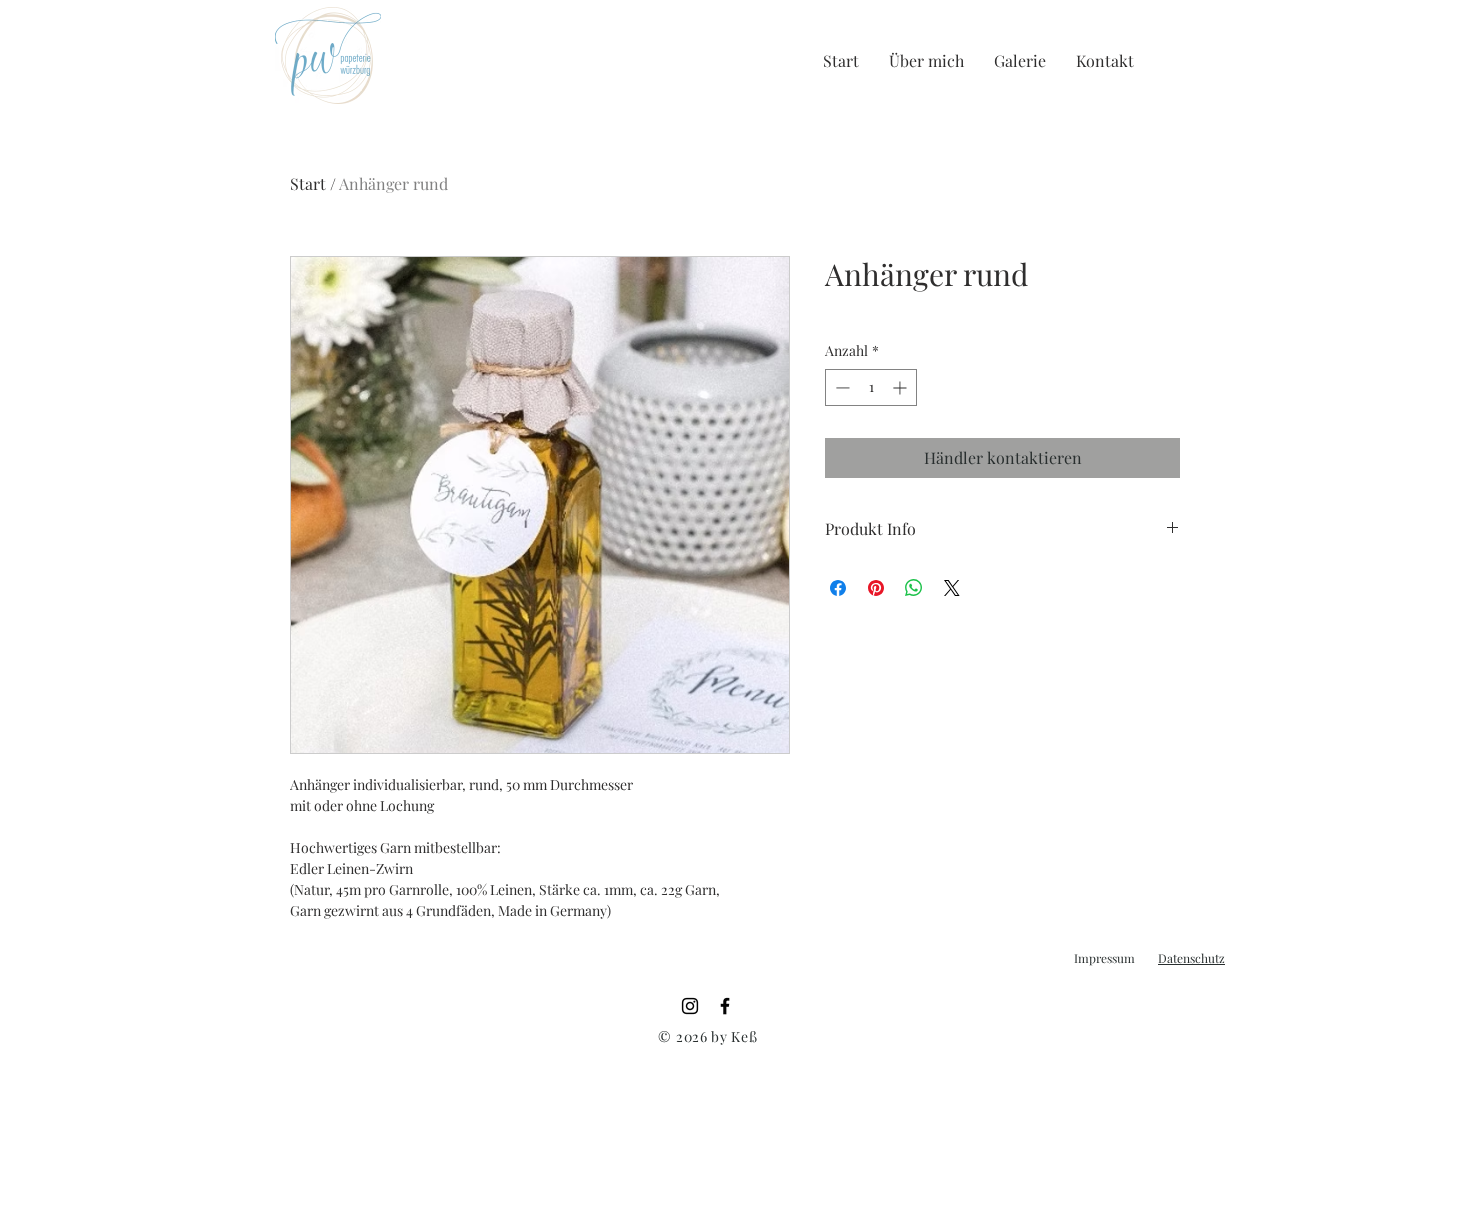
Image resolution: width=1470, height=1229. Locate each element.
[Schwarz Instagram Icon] (690, 1006)
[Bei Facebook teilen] (838, 588)
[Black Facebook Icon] (725, 1006)
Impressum (1104, 958)
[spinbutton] (871, 387)
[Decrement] (840, 387)
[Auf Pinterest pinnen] (876, 588)
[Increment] (901, 387)
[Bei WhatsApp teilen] (914, 588)
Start (308, 183)
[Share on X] (952, 588)
